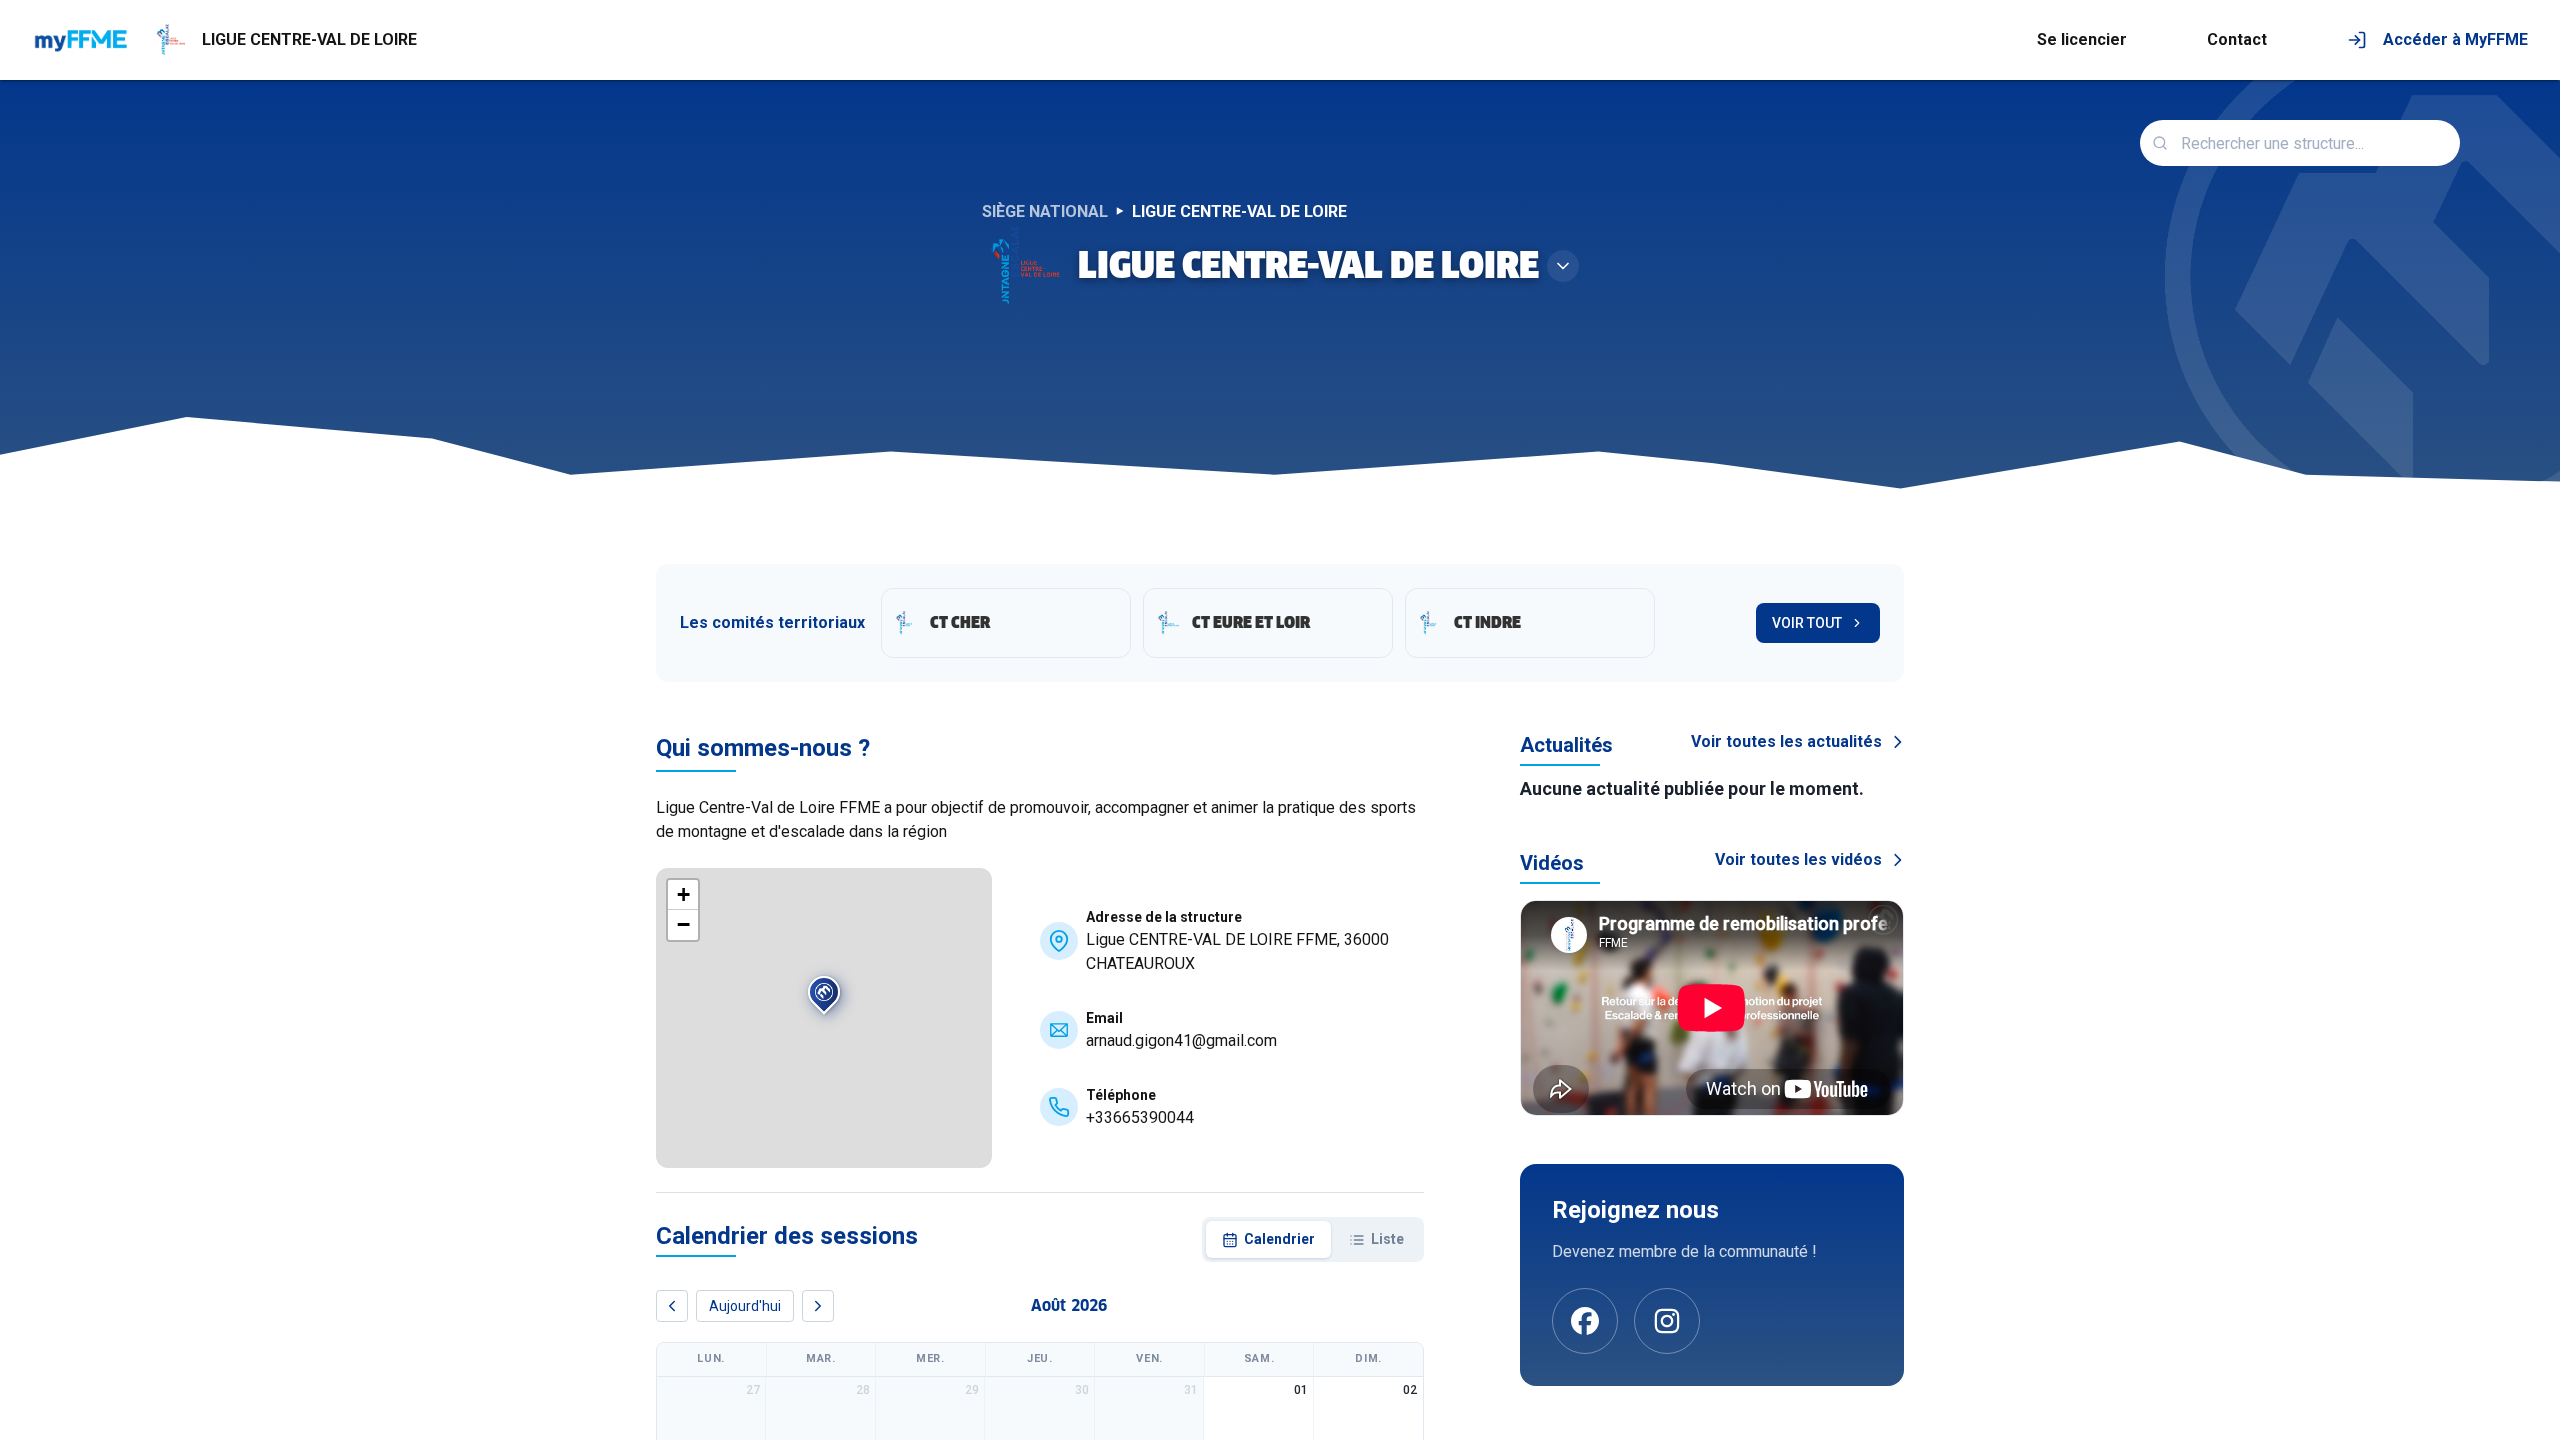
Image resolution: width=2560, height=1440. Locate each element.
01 (1301, 1390)
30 (1082, 1390)
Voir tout (1807, 623)
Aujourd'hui (745, 1306)
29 (972, 1390)
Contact (2237, 39)
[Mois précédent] (672, 1306)
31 (1191, 1390)
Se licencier (2082, 39)
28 (863, 1390)
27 (753, 1390)
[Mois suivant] (818, 1306)
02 (1410, 1390)
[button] (824, 997)
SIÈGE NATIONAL (1045, 211)
